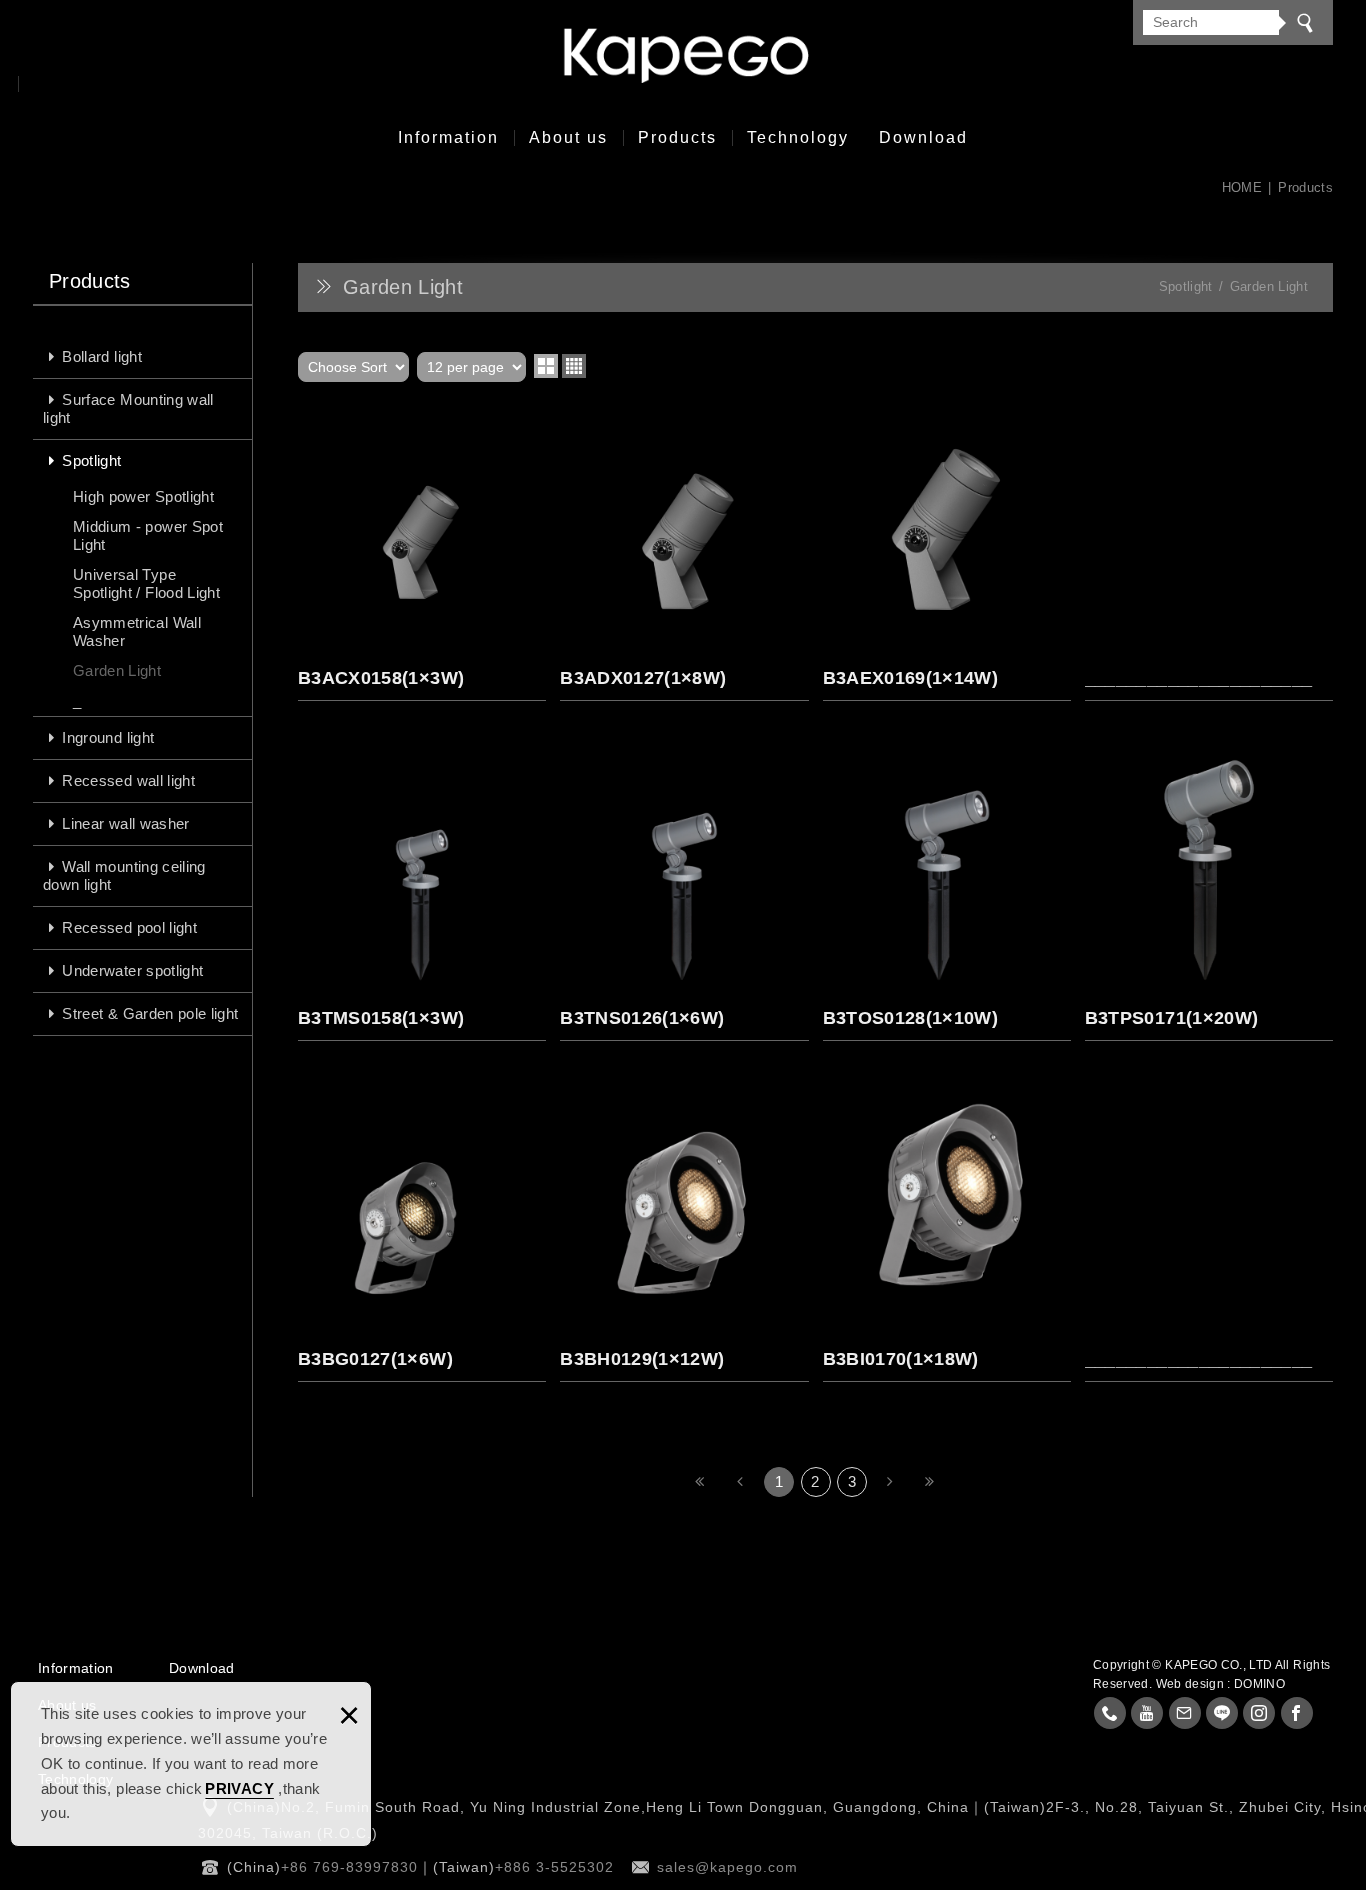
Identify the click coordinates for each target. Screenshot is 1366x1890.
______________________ (1209, 553)
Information (448, 137)
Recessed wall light (128, 780)
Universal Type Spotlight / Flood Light (146, 583)
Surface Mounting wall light (128, 408)
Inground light (108, 737)
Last (931, 1482)
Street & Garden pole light (150, 1013)
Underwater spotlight (132, 970)
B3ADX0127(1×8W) (684, 553)
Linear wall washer (125, 823)
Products (677, 137)
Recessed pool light (129, 927)
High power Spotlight (143, 496)
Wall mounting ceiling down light (124, 875)
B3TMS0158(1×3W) (422, 893)
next (890, 1482)
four (574, 366)
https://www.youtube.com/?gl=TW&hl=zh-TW (1147, 1713)
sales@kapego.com (727, 1867)
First (700, 1482)
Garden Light (117, 670)
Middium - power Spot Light (148, 535)
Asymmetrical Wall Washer (137, 631)
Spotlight (91, 460)
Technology (798, 137)
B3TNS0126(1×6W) (684, 893)
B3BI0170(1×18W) (947, 1233)
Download (923, 137)
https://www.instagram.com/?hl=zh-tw (1259, 1713)
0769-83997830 (1110, 1713)
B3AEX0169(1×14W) (947, 553)
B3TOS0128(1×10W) (947, 893)
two (546, 366)
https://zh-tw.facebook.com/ (1297, 1713)
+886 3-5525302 (554, 1867)
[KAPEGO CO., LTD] (683, 55)
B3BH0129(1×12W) (684, 1233)
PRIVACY (239, 1788)
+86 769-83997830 (349, 1867)
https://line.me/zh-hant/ (1222, 1713)
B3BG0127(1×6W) (422, 1233)
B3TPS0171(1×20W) (1209, 893)
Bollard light (102, 356)
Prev (741, 1482)
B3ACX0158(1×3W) (422, 553)
